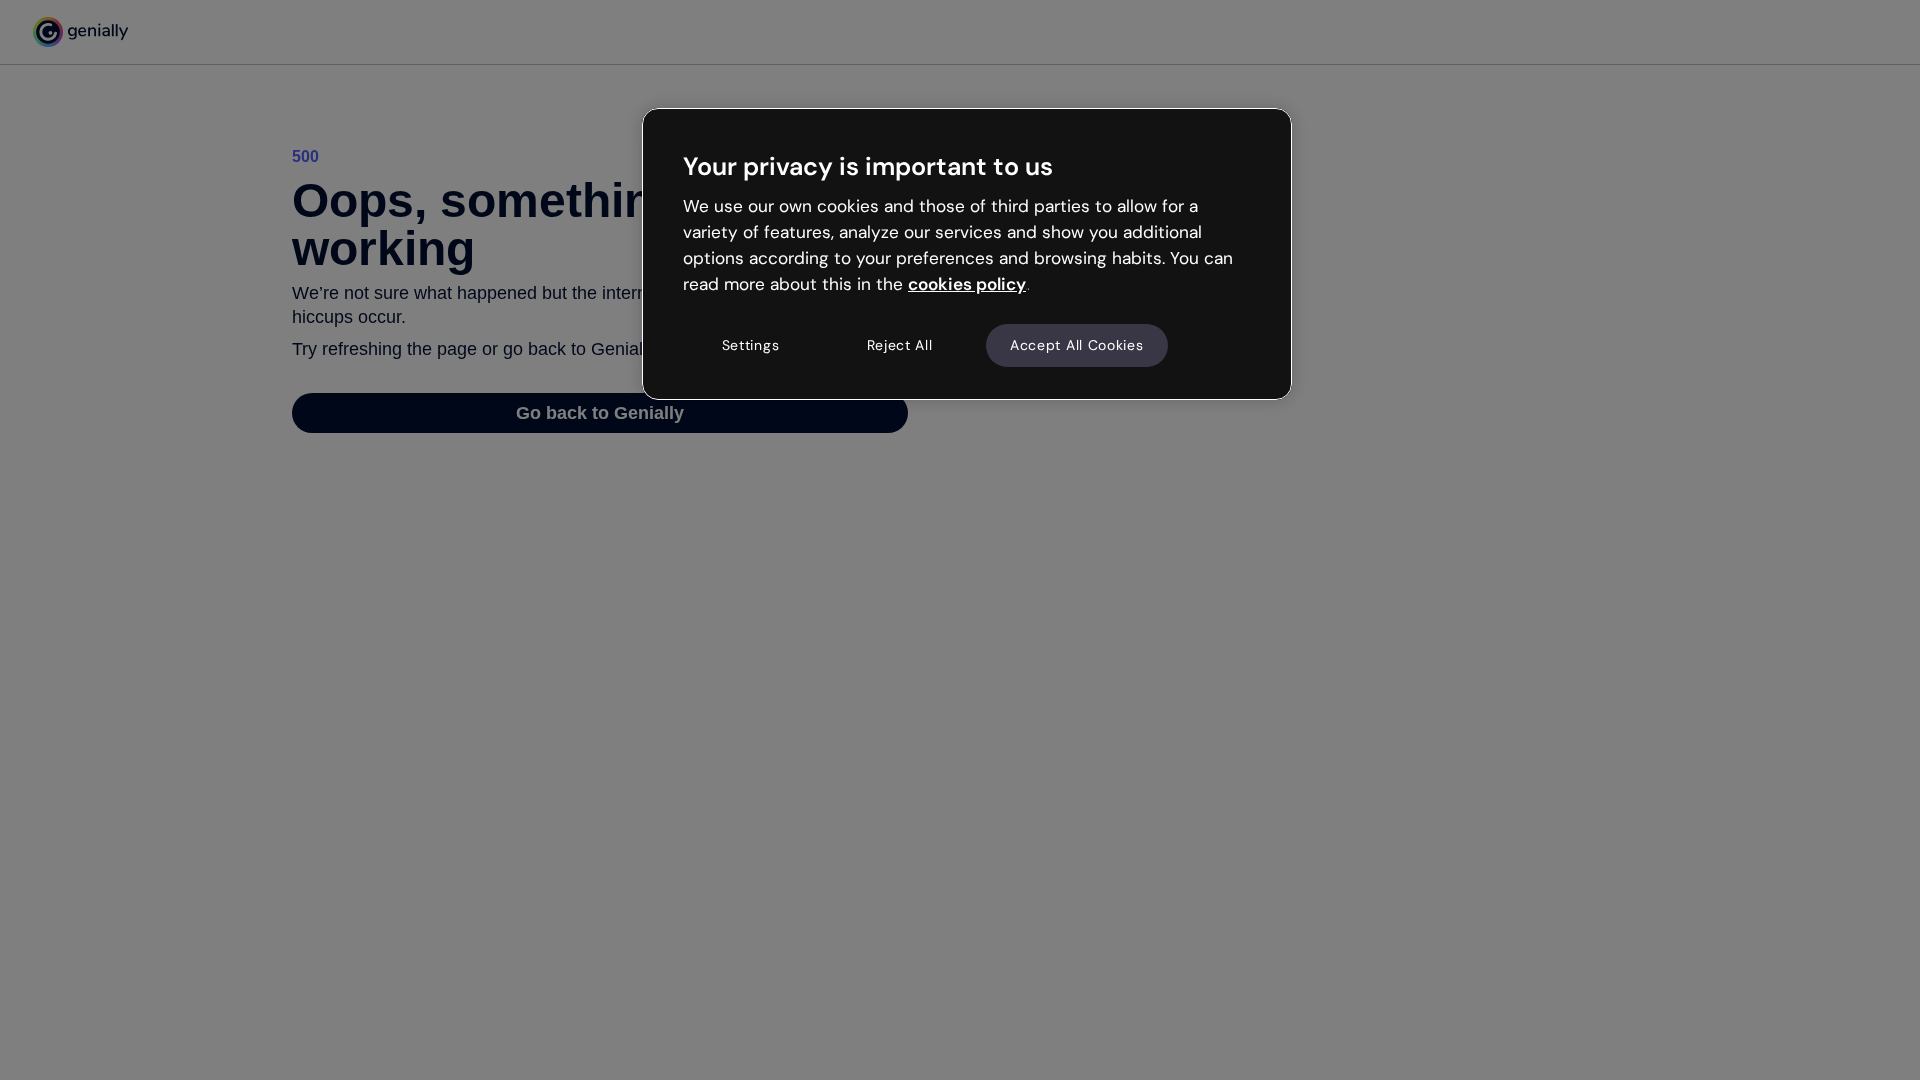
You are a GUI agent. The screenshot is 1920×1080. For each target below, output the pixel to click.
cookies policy (967, 284)
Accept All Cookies (1077, 345)
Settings (751, 345)
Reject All (900, 345)
